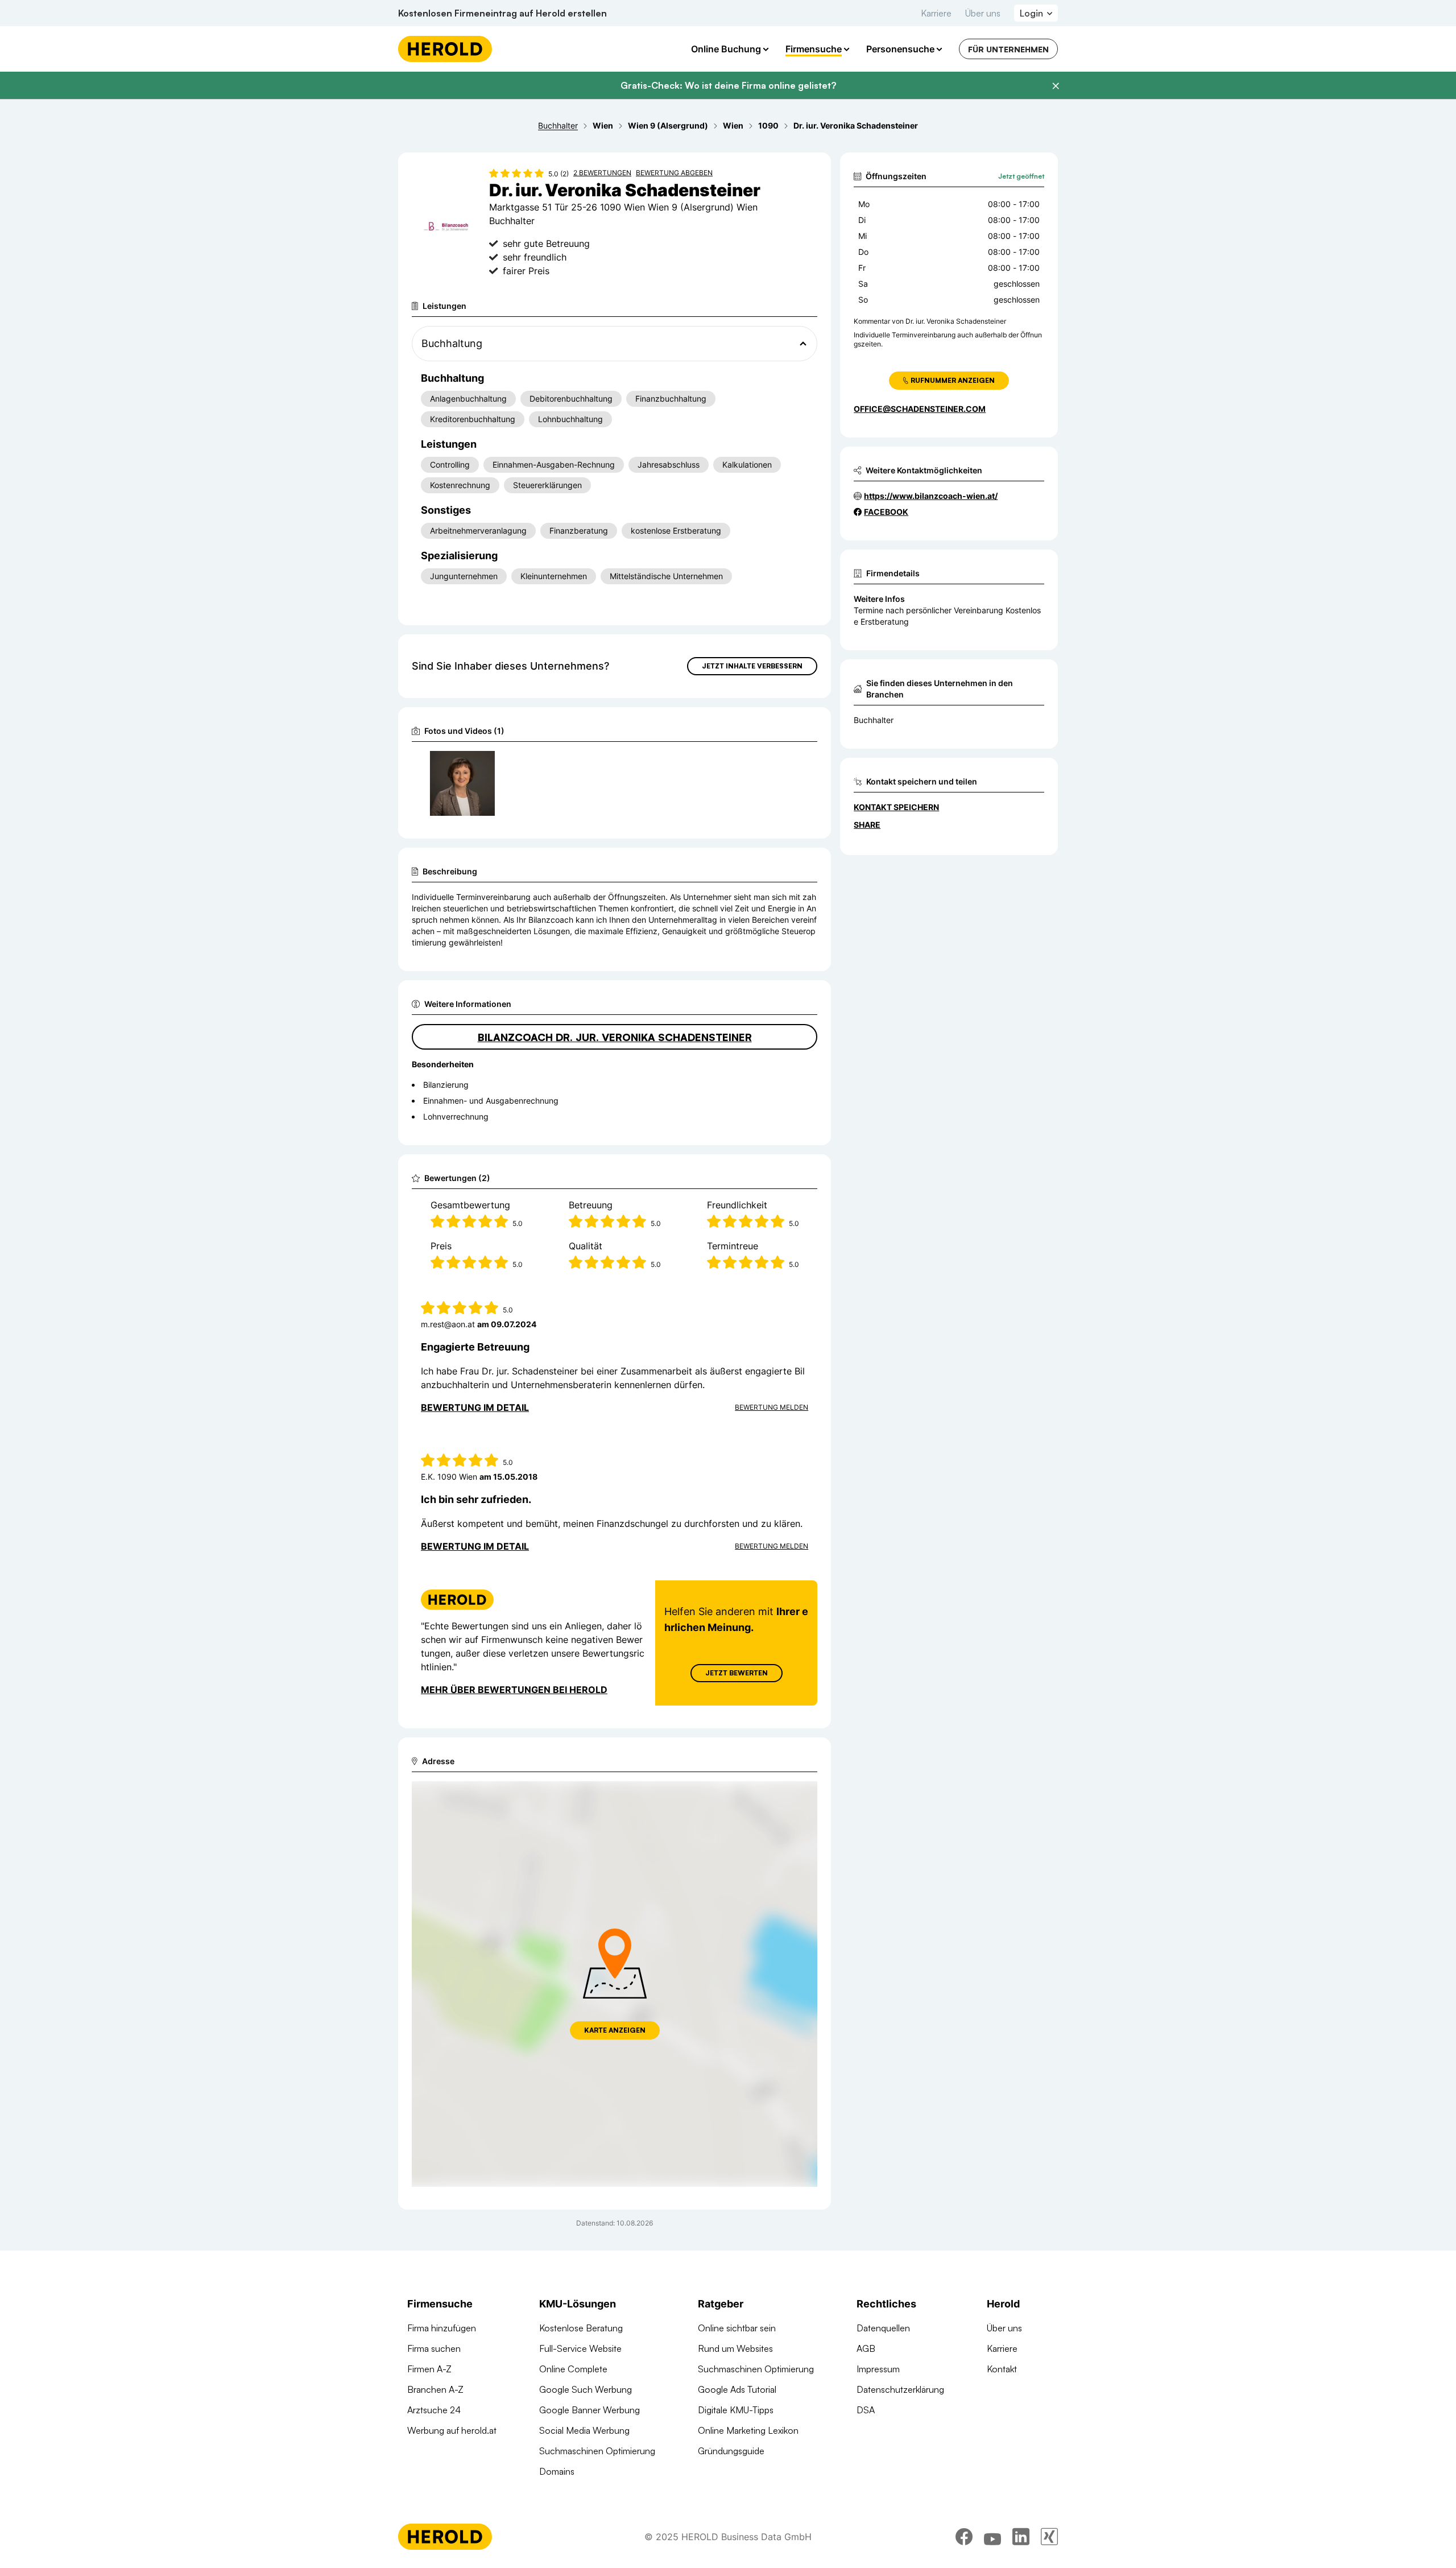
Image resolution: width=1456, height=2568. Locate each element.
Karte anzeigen (615, 2030)
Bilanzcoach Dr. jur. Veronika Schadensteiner (615, 1037)
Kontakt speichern (896, 807)
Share (867, 825)
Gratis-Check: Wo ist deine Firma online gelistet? (728, 85)
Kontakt (1002, 2369)
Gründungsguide (731, 2451)
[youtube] (992, 2537)
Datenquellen (883, 2328)
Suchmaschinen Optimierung (597, 2451)
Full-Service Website (580, 2348)
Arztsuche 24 (434, 2410)
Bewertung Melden (772, 1407)
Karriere (936, 13)
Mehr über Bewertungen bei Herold (514, 1690)
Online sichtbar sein (737, 2328)
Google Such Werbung (586, 2389)
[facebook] (964, 2537)
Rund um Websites (735, 2348)
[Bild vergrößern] (486, 765)
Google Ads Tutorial (737, 2389)
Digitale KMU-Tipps (736, 2410)
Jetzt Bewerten (737, 1673)
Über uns (983, 13)
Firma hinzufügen (442, 2328)
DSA (866, 2410)
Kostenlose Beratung (581, 2328)
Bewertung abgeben (674, 173)
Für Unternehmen (1008, 49)
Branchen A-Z (435, 2389)
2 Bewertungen (602, 173)
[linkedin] (1021, 2537)
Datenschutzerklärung (900, 2389)
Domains (557, 2471)
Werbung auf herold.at (452, 2430)
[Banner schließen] (1056, 86)
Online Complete (573, 2369)
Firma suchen (434, 2348)
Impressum (878, 2369)
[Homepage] (445, 49)
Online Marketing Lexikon (748, 2430)
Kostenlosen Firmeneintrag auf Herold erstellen (502, 13)
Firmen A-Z (429, 2369)
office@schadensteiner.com (920, 409)
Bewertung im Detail (475, 1407)
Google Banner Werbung (590, 2410)
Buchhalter (874, 720)
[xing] (1049, 2537)
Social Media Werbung (584, 2430)
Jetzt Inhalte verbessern (752, 666)
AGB (866, 2348)
